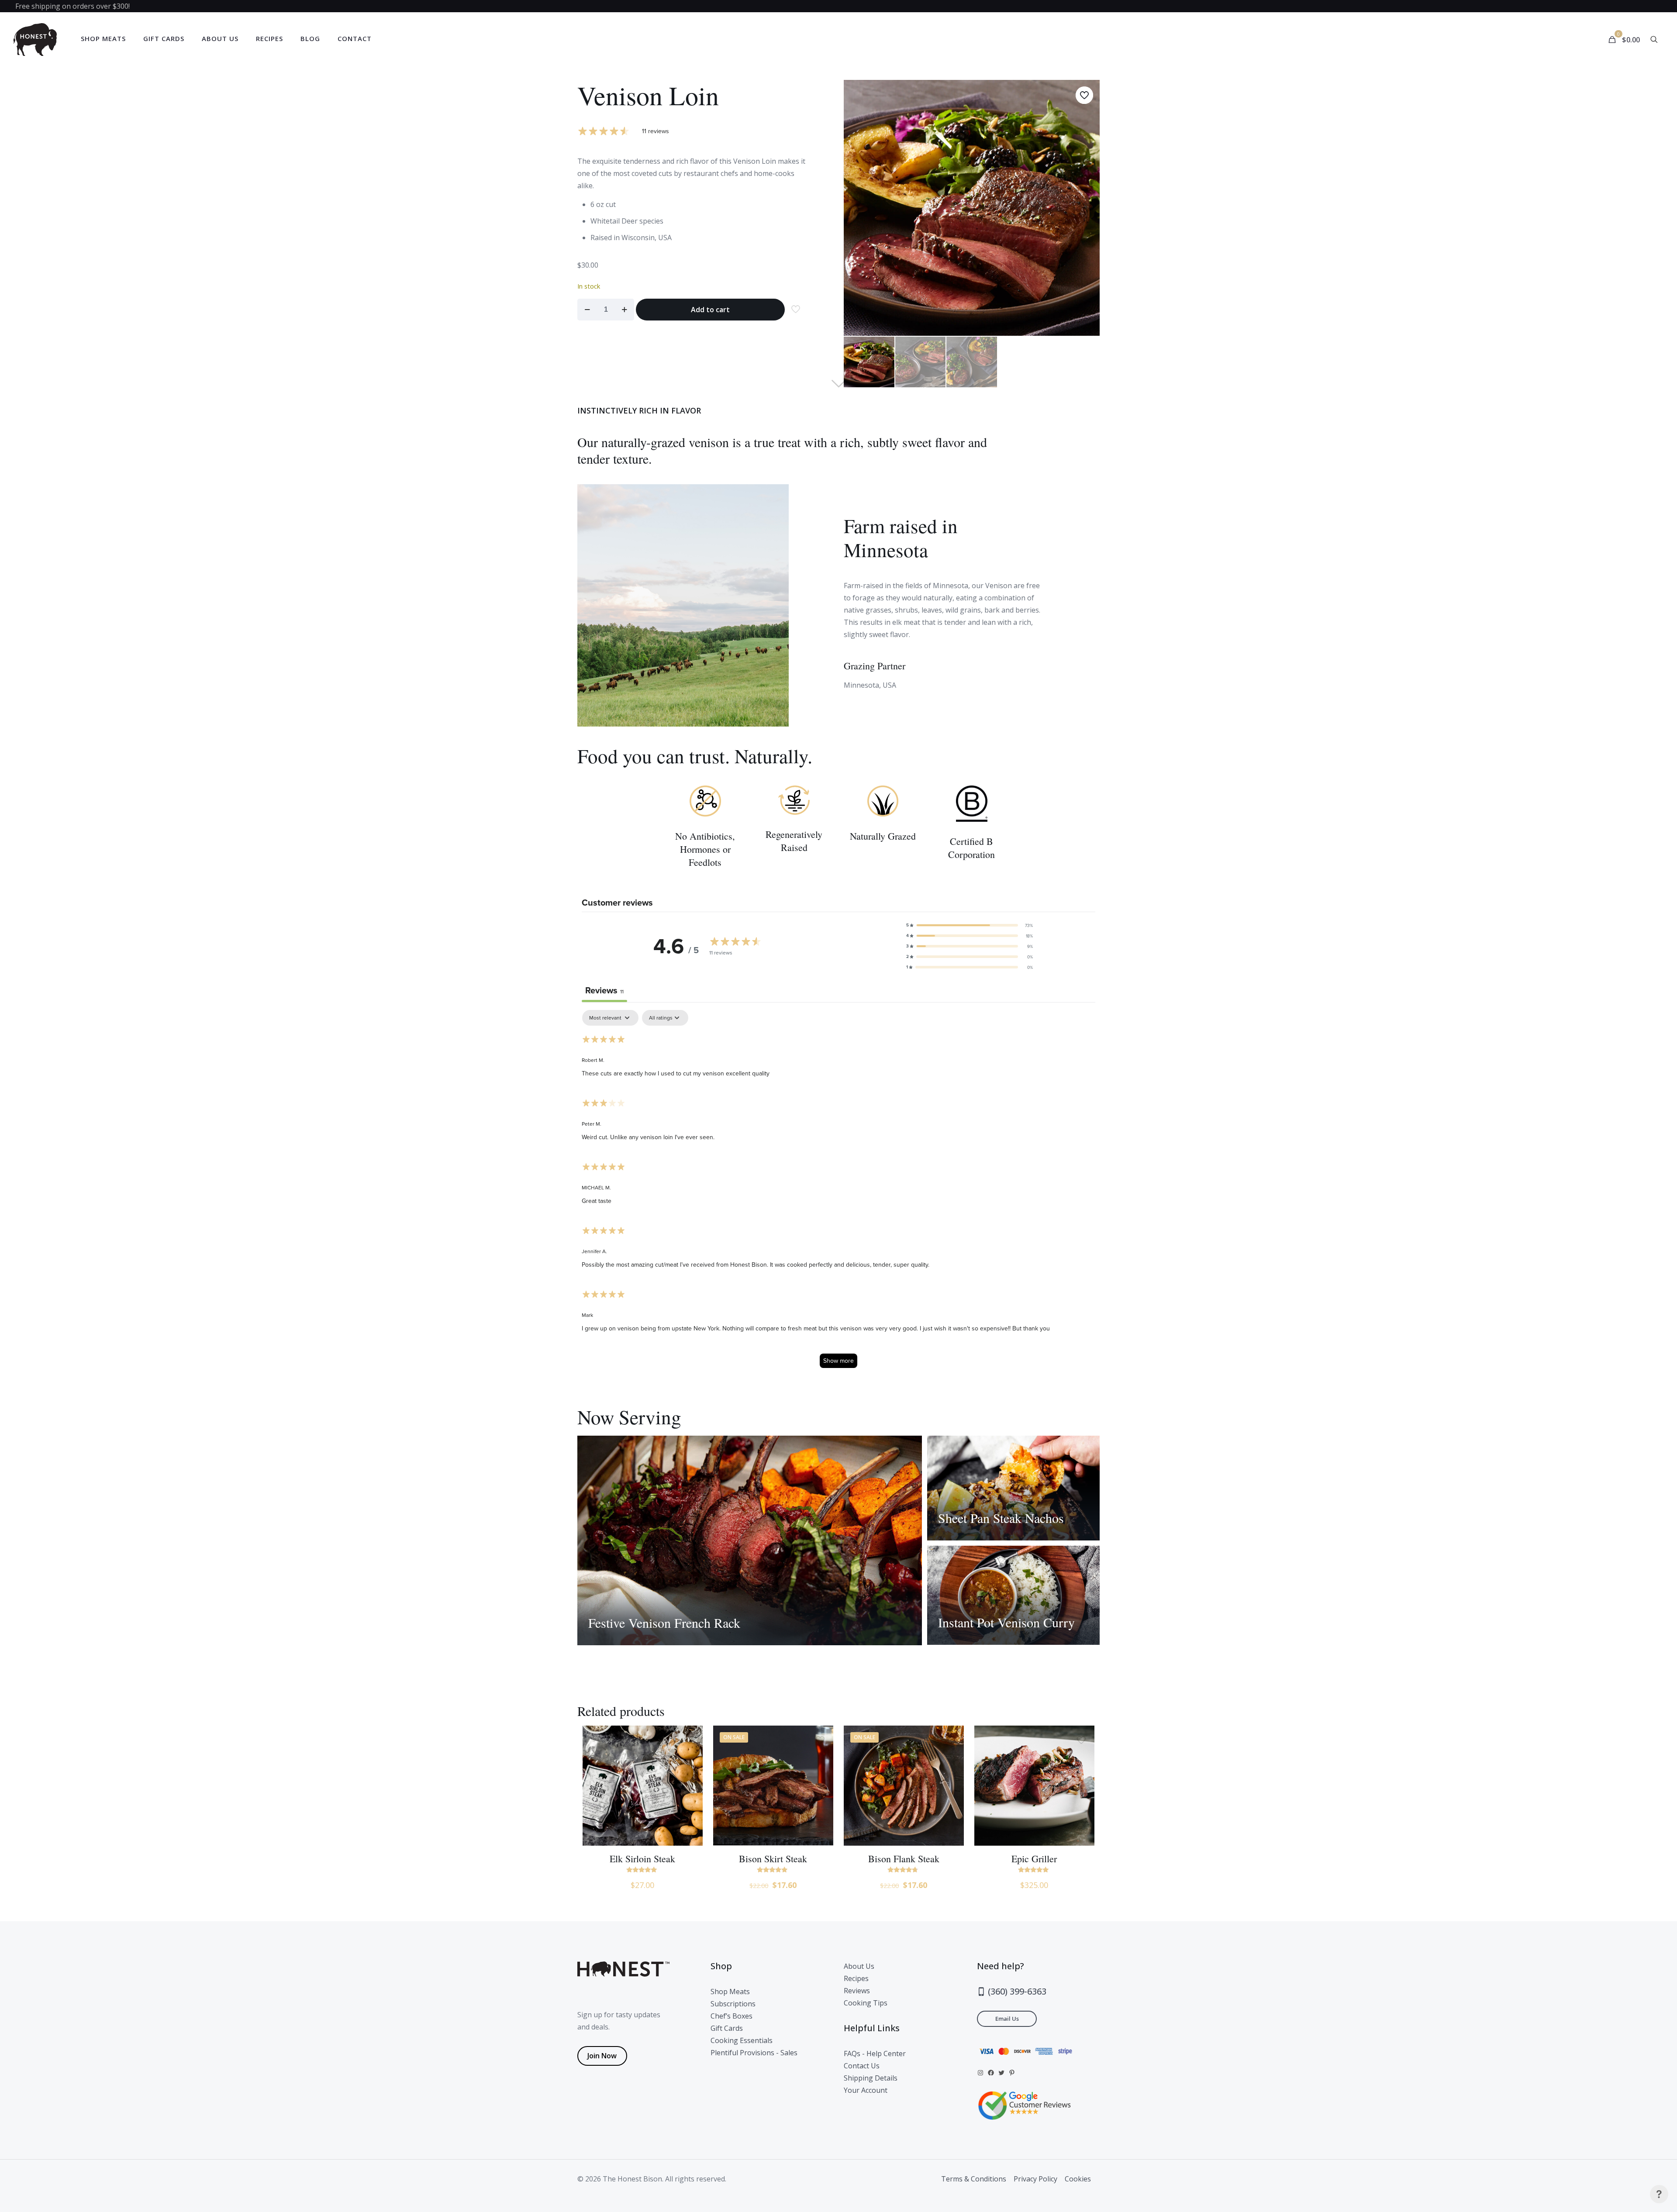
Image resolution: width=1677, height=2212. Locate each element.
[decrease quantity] (587, 310)
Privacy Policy (1035, 2179)
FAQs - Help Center (875, 2054)
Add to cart (710, 310)
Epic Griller (1034, 1859)
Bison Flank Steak (904, 1859)
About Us (859, 1966)
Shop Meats (730, 1991)
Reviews (857, 1991)
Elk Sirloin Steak (642, 1859)
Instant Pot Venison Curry (1006, 1622)
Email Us (1007, 2019)
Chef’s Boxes (732, 2016)
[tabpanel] (838, 1193)
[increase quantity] (624, 310)
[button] (970, 925)
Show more (838, 1361)
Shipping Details (871, 2078)
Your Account (866, 2090)
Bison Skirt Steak (773, 1859)
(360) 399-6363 (1016, 1991)
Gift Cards (727, 2028)
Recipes (856, 1978)
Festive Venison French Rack (664, 1623)
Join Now (602, 2056)
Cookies (1078, 2179)
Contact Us (862, 2066)
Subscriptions (733, 2004)
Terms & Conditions (974, 2179)
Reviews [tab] (604, 990)
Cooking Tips (866, 2003)
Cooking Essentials (742, 2040)
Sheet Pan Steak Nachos (1001, 1518)
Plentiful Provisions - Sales (754, 2053)
